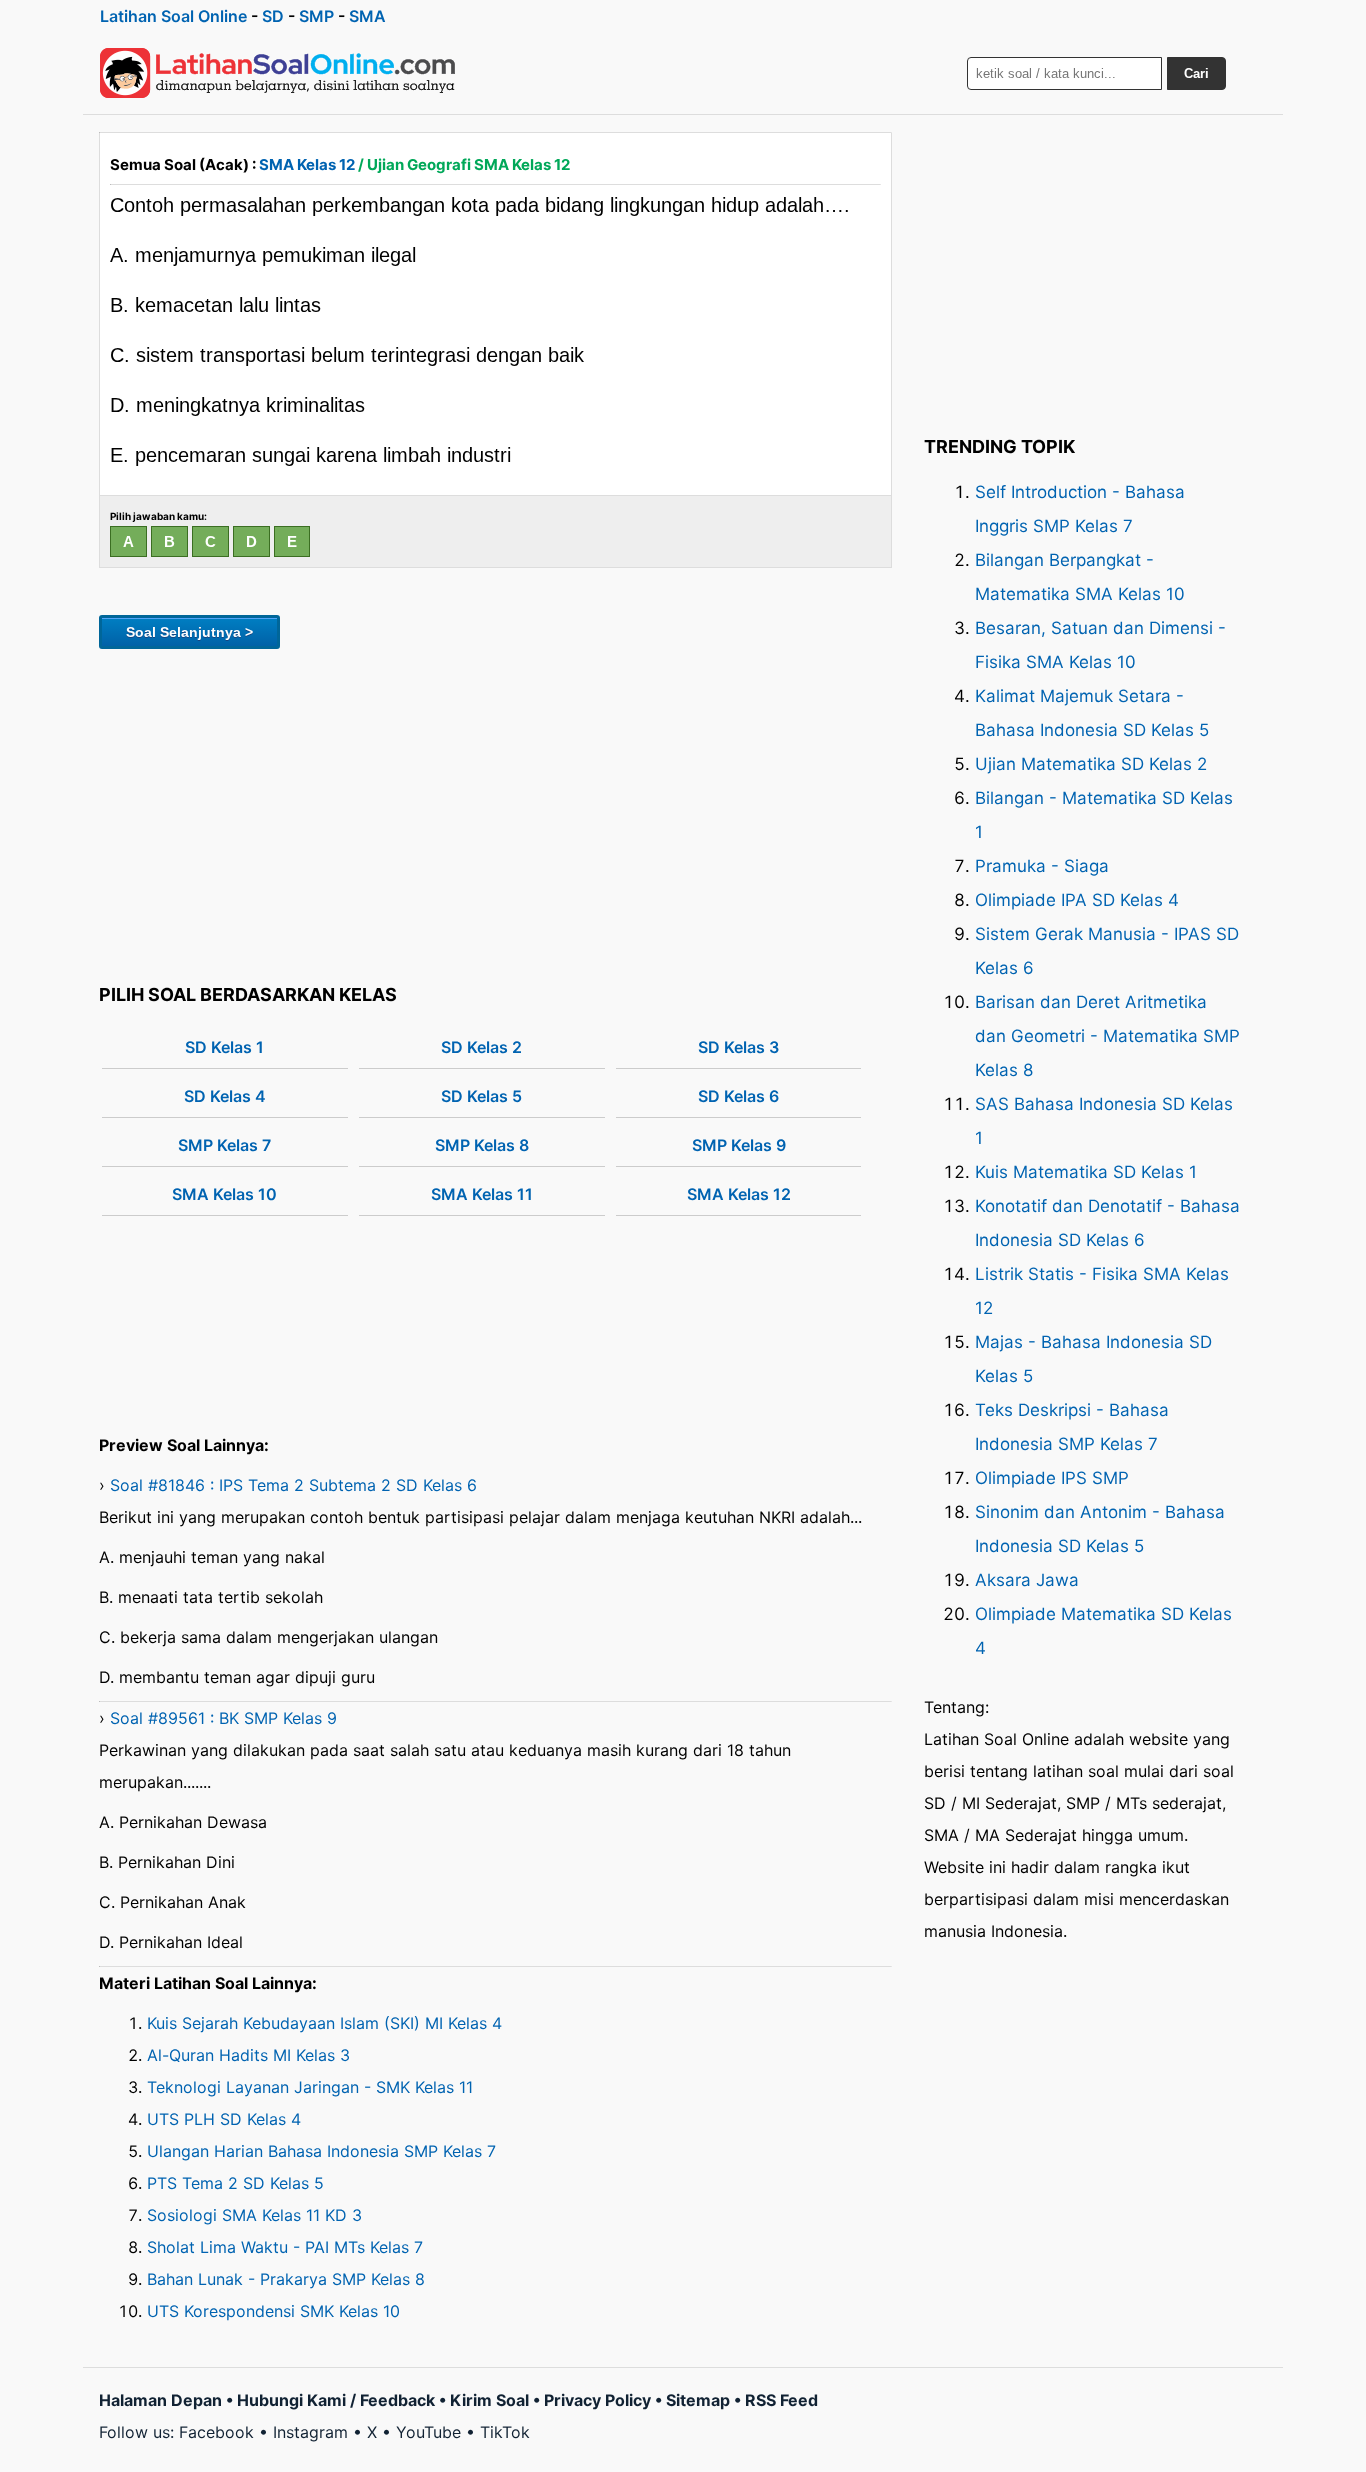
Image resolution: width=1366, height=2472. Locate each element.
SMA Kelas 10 (224, 1194)
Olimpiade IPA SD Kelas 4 (1077, 900)
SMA (367, 16)
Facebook (216, 2432)
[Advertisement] (495, 813)
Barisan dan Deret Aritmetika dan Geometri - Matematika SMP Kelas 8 (1107, 1036)
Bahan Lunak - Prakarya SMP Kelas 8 (286, 2279)
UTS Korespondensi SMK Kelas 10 (273, 2311)
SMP (316, 16)
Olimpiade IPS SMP (1052, 1478)
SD (273, 16)
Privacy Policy (597, 2400)
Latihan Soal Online (173, 16)
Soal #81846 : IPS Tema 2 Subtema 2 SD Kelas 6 (293, 1485)
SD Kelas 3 (738, 1047)
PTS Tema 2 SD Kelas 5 (235, 2183)
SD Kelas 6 (738, 1096)
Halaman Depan (160, 2400)
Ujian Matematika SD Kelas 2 (1091, 764)
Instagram (310, 2432)
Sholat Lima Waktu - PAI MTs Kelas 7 (285, 2247)
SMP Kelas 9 (739, 1145)
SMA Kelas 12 (307, 164)
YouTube (428, 2432)
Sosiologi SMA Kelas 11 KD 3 (254, 2215)
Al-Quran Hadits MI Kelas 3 (248, 2055)
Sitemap (698, 2400)
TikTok (505, 2432)
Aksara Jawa (1027, 1580)
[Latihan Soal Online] (278, 73)
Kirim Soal (489, 2400)
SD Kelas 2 (481, 1047)
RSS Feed (781, 2400)
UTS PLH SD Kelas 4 (224, 2119)
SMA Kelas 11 (482, 1194)
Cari (1196, 73)
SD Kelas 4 (225, 1096)
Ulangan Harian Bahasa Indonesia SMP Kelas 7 (321, 2151)
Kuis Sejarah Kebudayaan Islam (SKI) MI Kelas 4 (324, 2023)
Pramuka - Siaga (1042, 866)
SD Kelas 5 (481, 1096)
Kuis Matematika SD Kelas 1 (1086, 1172)
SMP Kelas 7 (224, 1145)
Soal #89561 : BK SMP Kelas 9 (223, 1718)
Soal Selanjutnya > (189, 632)
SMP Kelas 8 (482, 1145)
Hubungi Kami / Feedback (336, 2400)
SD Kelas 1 (224, 1047)
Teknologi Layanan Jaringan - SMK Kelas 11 (310, 2087)
